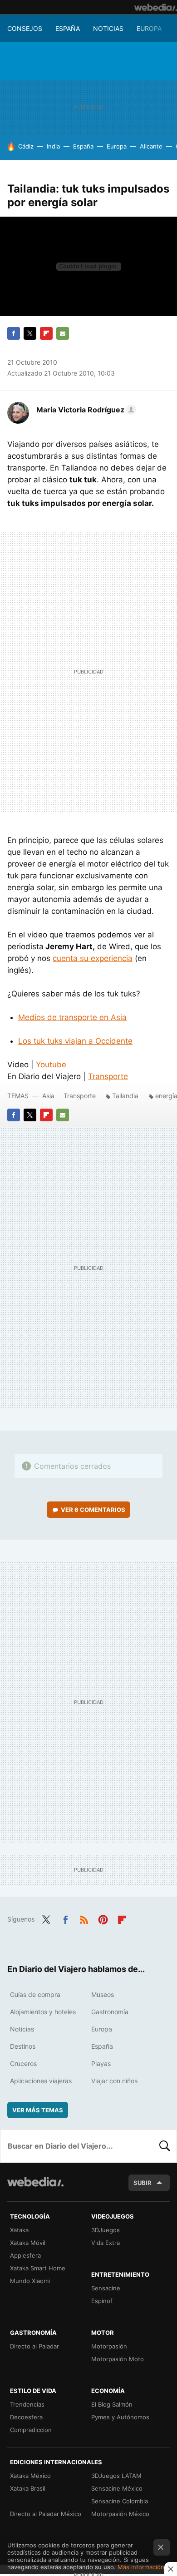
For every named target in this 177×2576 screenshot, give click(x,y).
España (68, 28)
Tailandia (125, 1096)
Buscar (165, 2146)
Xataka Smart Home (38, 2268)
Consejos (25, 28)
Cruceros (23, 2063)
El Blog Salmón (112, 2404)
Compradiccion (31, 2430)
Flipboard (46, 333)
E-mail (63, 333)
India (53, 146)
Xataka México (30, 2476)
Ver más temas (38, 2110)
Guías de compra (35, 1994)
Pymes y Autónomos (120, 2417)
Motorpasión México (120, 2514)
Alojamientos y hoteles (43, 2012)
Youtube (51, 1065)
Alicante (151, 146)
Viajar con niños (114, 2081)
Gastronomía (110, 2012)
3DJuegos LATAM (116, 2476)
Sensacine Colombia (120, 2501)
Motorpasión (109, 2346)
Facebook (14, 333)
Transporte (108, 1076)
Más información (141, 2567)
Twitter (30, 333)
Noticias (108, 28)
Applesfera (25, 2255)
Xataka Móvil (28, 2243)
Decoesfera (26, 2417)
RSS (84, 1918)
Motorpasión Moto (118, 2359)
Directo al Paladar (34, 2346)
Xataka (19, 2230)
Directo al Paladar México (46, 2514)
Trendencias (27, 2404)
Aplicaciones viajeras (41, 2081)
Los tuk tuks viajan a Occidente (75, 1041)
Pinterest (103, 1918)
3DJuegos (106, 2230)
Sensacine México (117, 2488)
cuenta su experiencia (93, 958)
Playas (101, 2063)
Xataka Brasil (28, 2488)
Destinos (23, 2046)
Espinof (102, 2301)
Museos (103, 1994)
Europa (149, 28)
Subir (143, 2183)
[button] (85, 410)
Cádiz (26, 146)
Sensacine (106, 2288)
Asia (48, 1096)
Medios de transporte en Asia (72, 1017)
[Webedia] (156, 7)
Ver (93, 1510)
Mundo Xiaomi (30, 2281)
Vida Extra (106, 2243)
